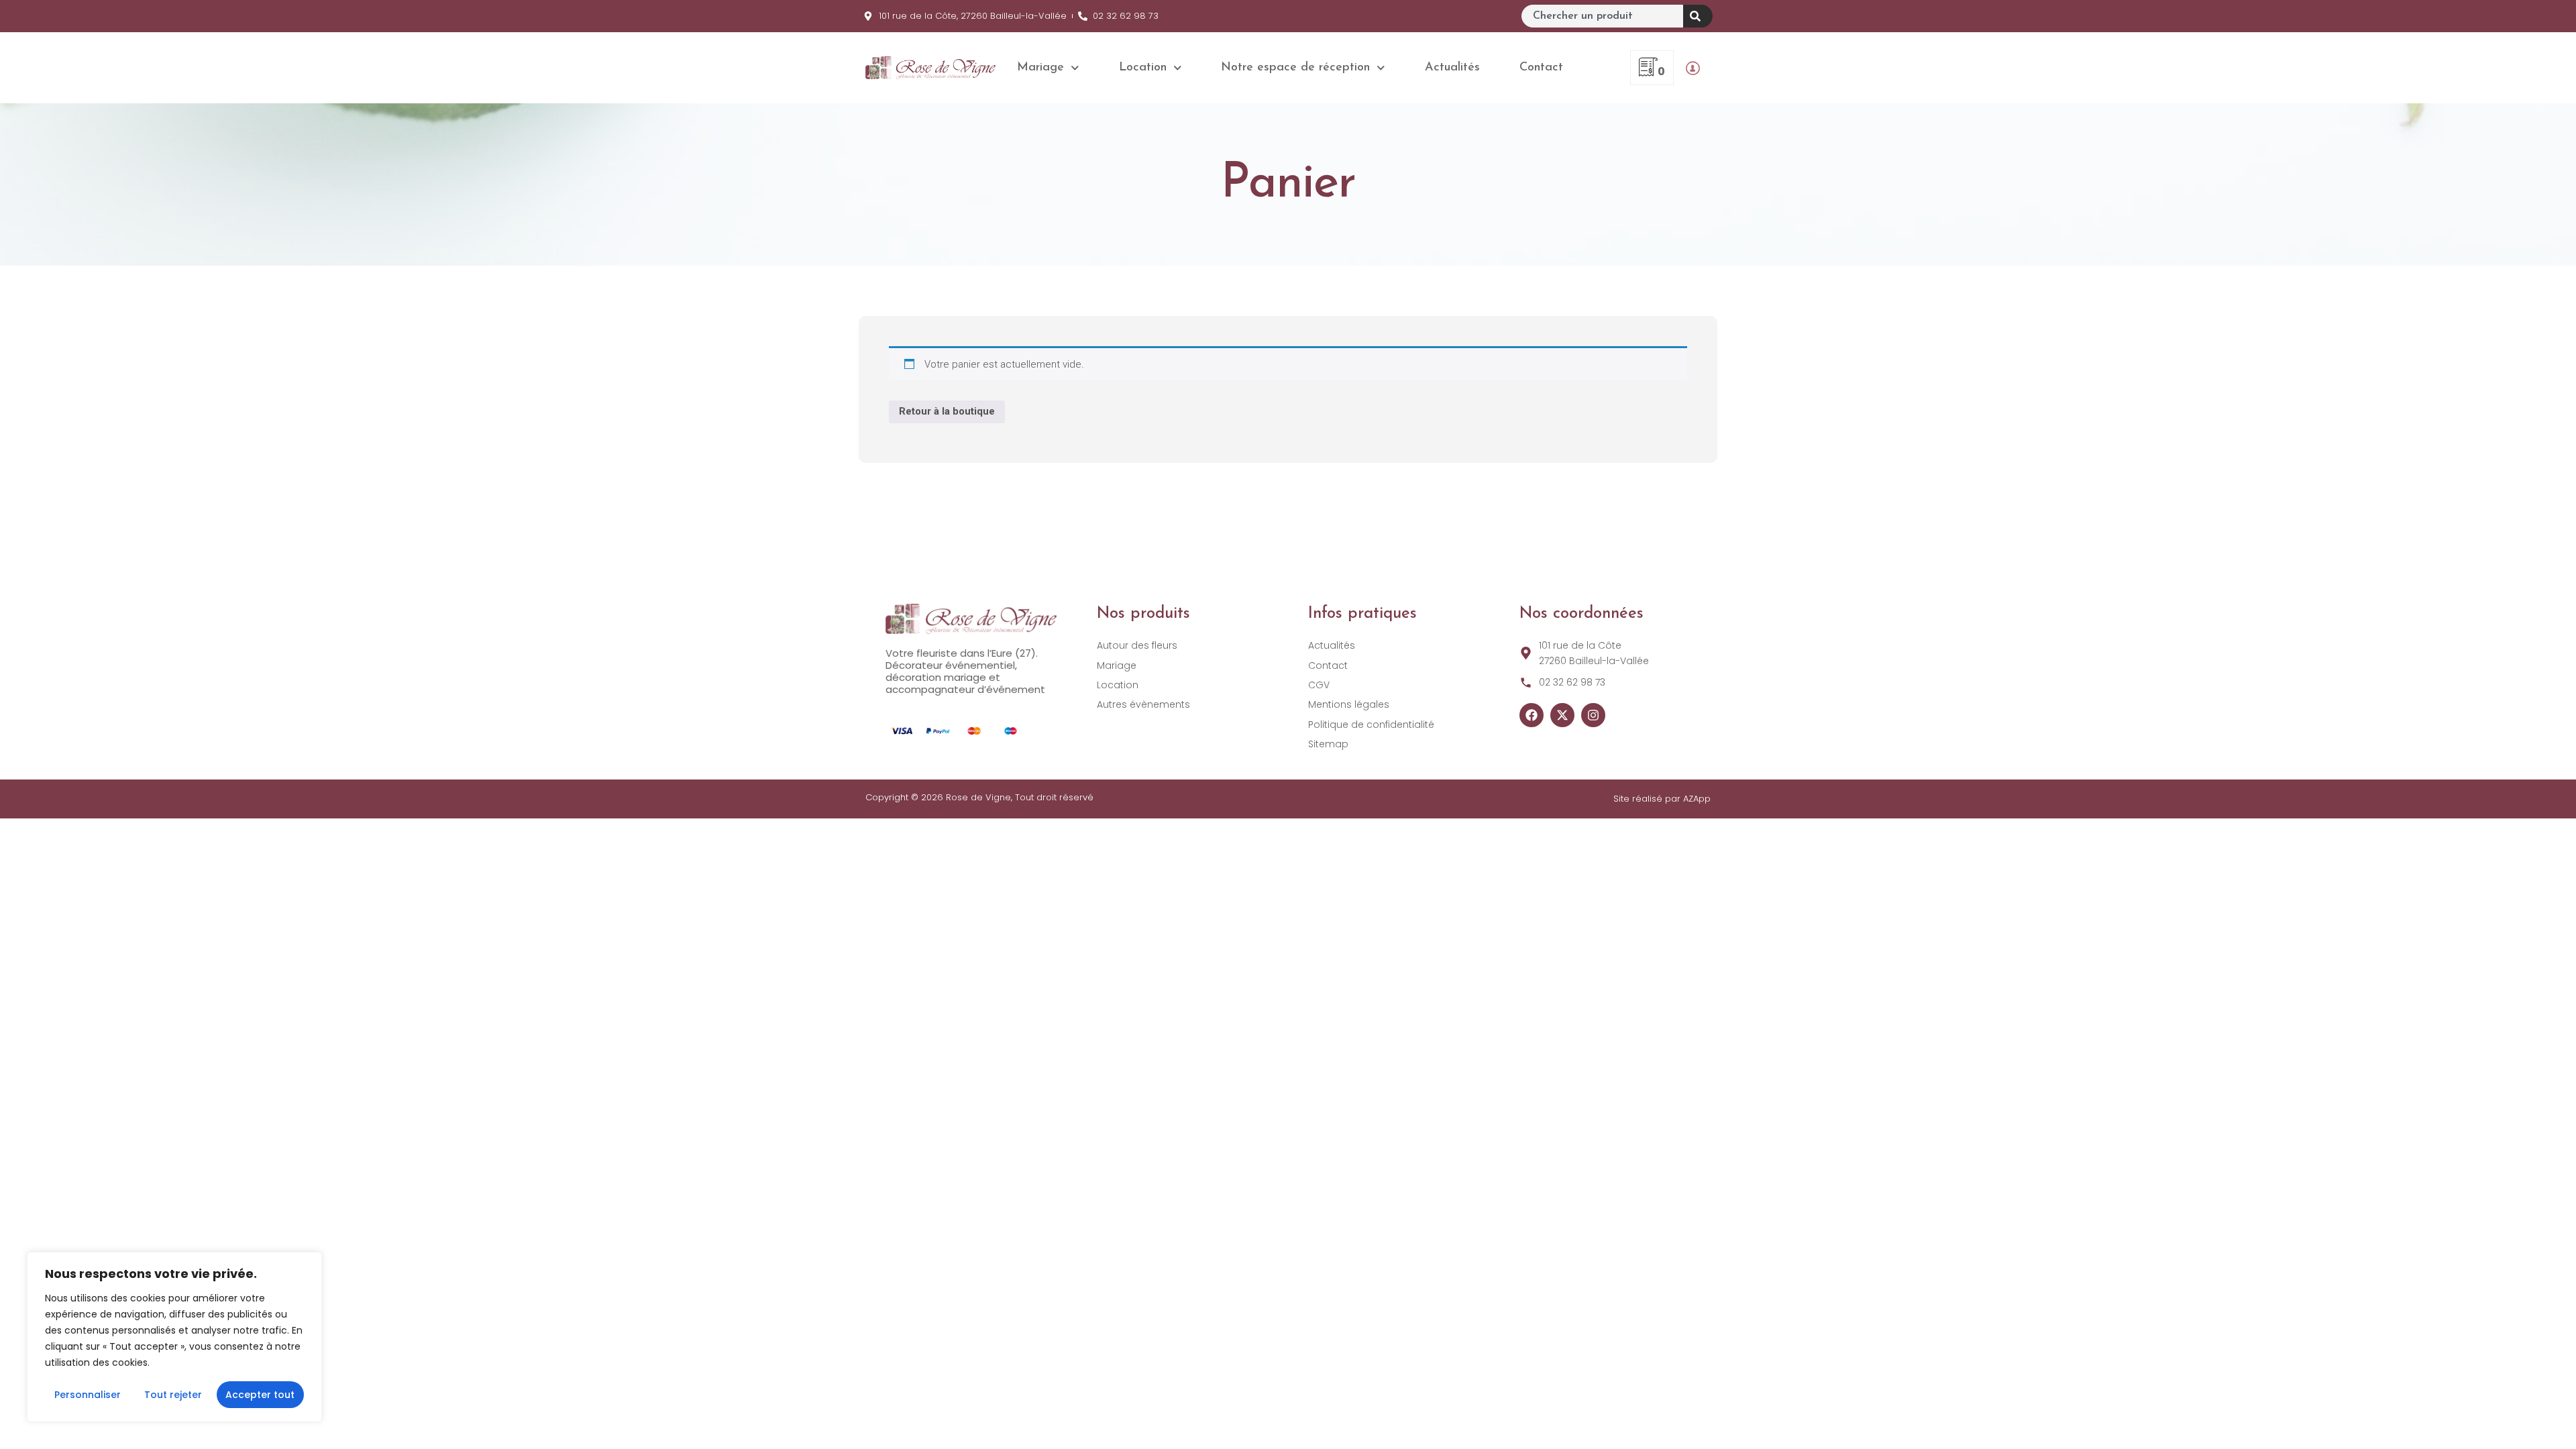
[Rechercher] (1698, 16)
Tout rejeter (173, 1395)
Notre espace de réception (1295, 68)
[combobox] (1602, 16)
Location (1143, 68)
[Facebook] (1532, 715)
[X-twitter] (1562, 715)
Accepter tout (260, 1395)
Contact (1541, 68)
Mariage (1040, 68)
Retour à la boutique (947, 411)
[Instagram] (1593, 715)
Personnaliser (88, 1395)
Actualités (1452, 68)
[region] (174, 1337)
